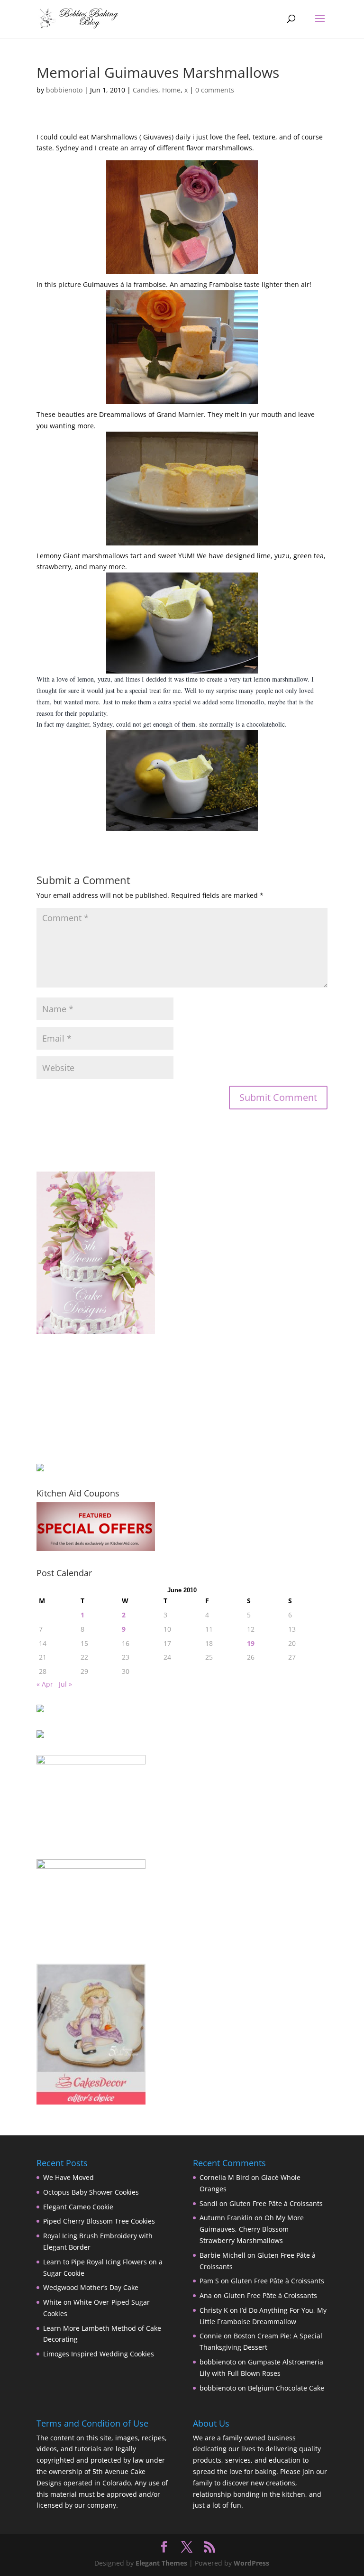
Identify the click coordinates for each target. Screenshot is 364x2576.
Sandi (209, 2203)
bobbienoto (64, 90)
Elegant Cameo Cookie (78, 2207)
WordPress (251, 2563)
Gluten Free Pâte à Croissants (276, 2203)
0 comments (215, 90)
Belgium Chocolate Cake (286, 2388)
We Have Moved (68, 2177)
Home (171, 90)
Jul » (65, 1684)
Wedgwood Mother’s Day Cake (91, 2287)
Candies (146, 90)
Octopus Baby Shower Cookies (91, 2192)
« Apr (45, 1684)
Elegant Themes (161, 2563)
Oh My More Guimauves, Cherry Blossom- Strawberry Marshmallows (252, 2229)
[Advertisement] (84, 1398)
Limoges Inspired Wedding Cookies (99, 2354)
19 (251, 1643)
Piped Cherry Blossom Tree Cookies (99, 2221)
